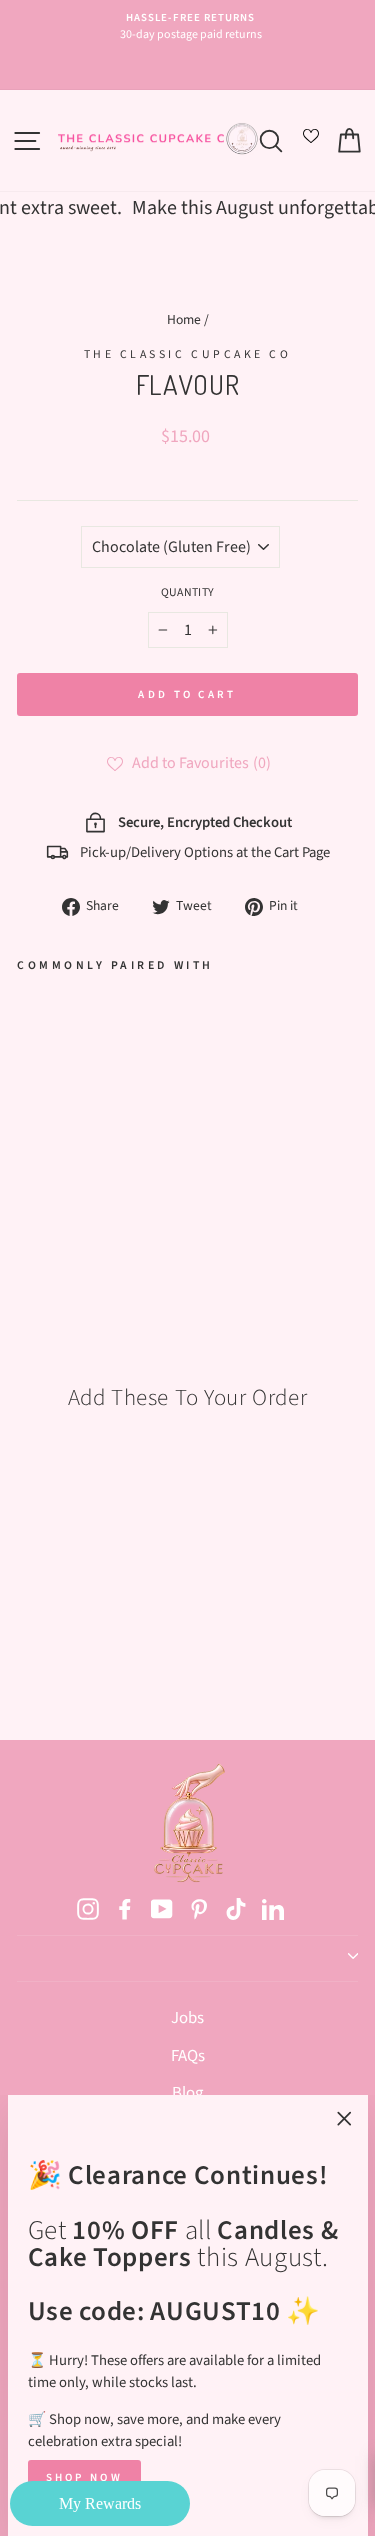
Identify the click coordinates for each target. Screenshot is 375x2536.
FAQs (188, 2056)
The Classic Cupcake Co (188, 354)
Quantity (188, 592)
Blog (187, 2093)
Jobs (187, 2018)
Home (184, 319)
